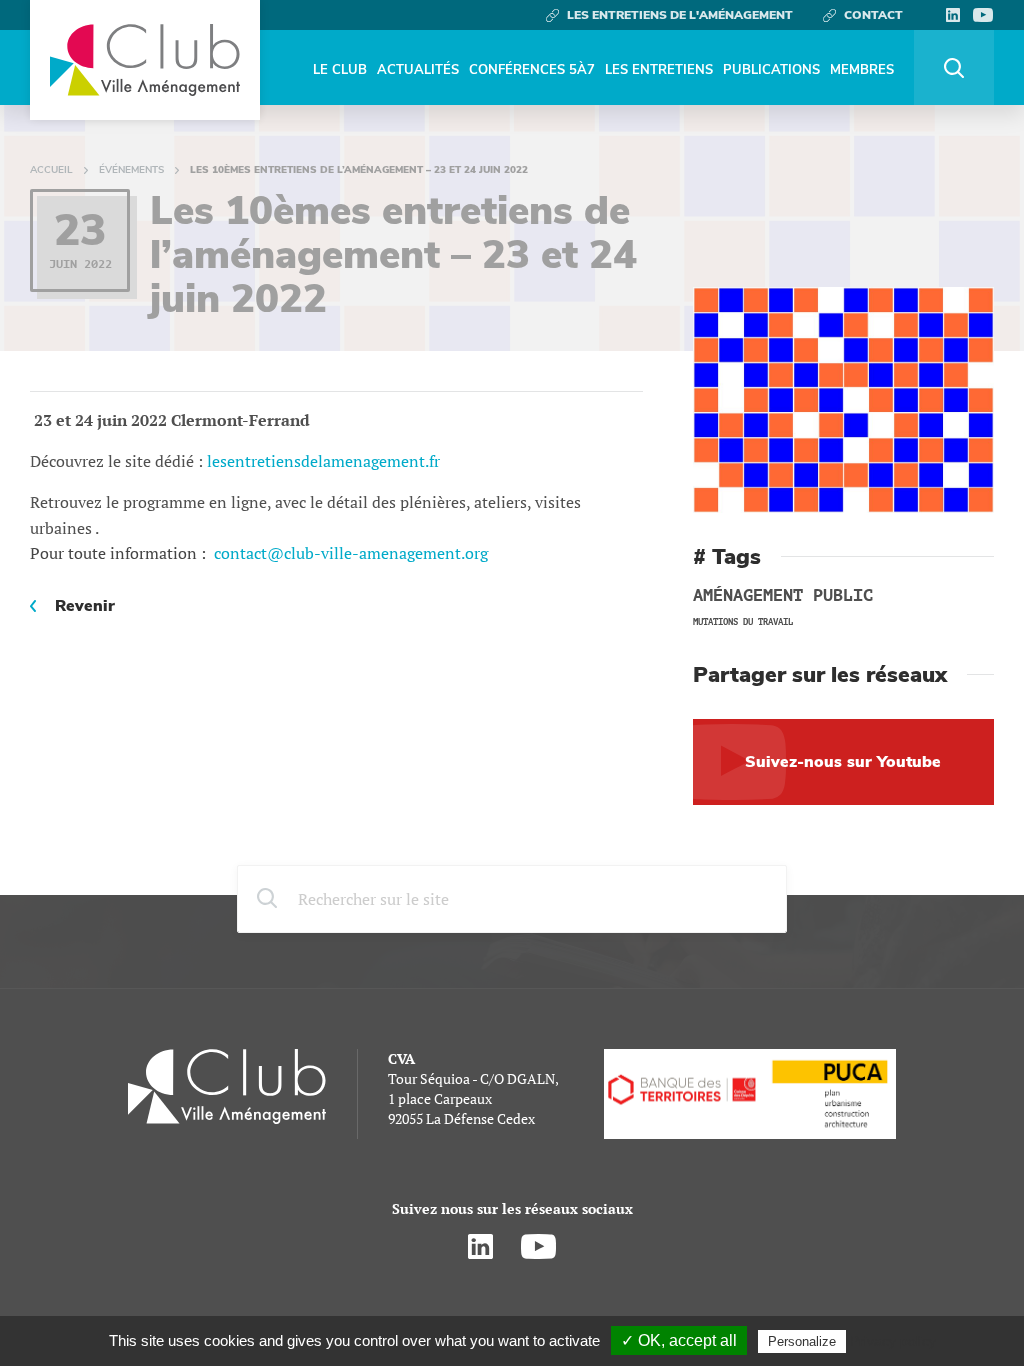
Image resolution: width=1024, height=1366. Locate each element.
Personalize (802, 1341)
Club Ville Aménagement (145, 60)
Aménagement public (783, 596)
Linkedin (952, 15)
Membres (862, 70)
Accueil (51, 170)
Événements (131, 170)
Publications (771, 70)
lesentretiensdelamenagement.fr (323, 461)
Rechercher (954, 67)
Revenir (85, 606)
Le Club (340, 70)
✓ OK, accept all (679, 1340)
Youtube (983, 15)
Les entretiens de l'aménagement (680, 15)
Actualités (418, 70)
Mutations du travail (743, 622)
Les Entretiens (659, 70)
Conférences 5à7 (532, 70)
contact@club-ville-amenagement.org (351, 553)
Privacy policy (893, 1341)
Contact (873, 15)
